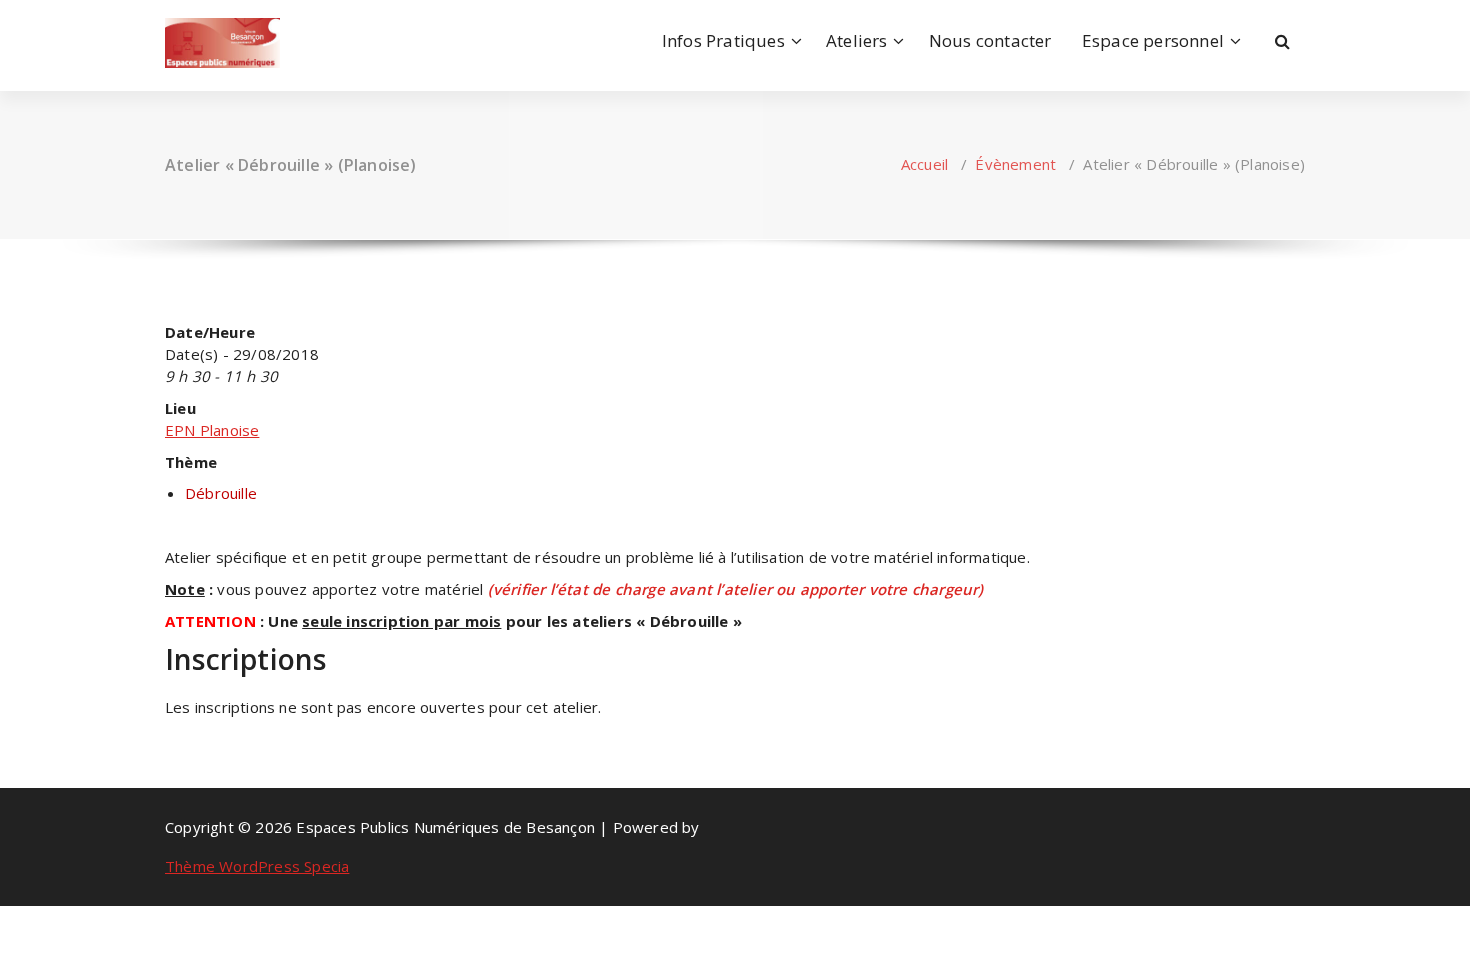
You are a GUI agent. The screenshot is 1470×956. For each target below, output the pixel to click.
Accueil (924, 164)
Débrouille (221, 493)
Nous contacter (990, 40)
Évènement (1015, 164)
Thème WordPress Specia (257, 866)
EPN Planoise (212, 430)
